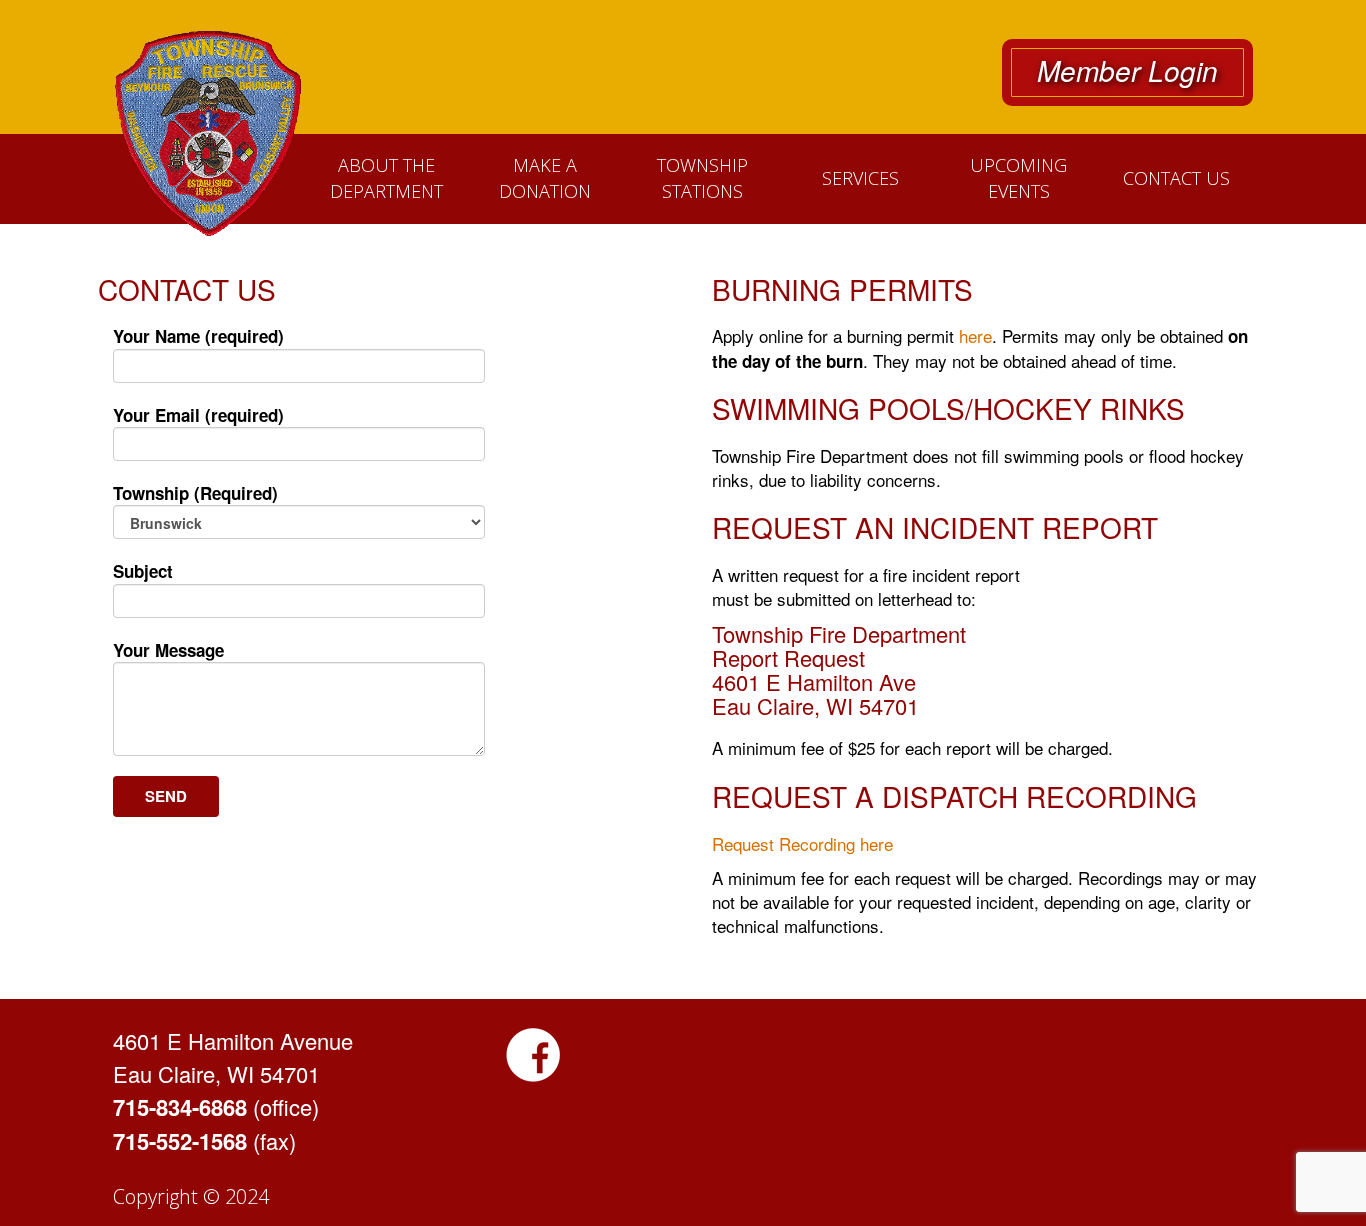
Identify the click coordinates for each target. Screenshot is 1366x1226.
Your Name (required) (198, 336)
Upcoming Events (1018, 178)
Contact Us (1176, 178)
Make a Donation (545, 178)
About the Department (386, 178)
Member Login (1127, 70)
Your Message (168, 650)
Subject (143, 571)
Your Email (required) (198, 415)
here (975, 335)
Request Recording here (802, 843)
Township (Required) (195, 493)
